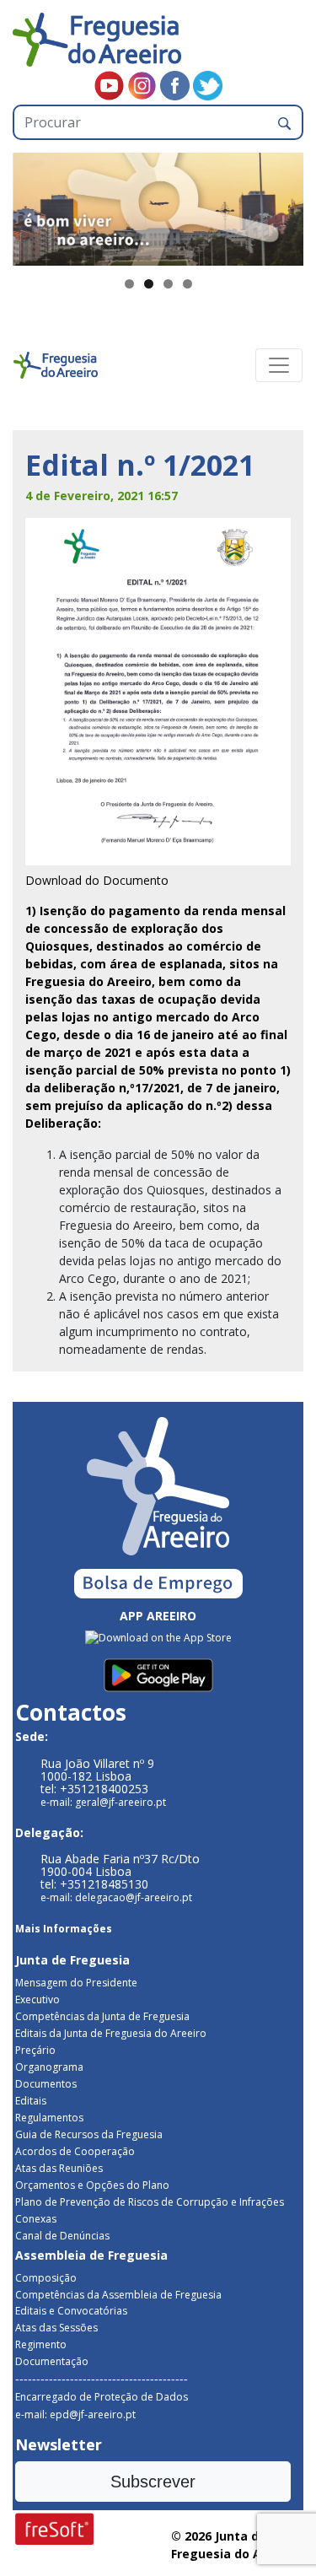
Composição (46, 2278)
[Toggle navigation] (279, 365)
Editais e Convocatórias (71, 2311)
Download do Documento (97, 880)
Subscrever (153, 2482)
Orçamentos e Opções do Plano (92, 2185)
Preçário (35, 2050)
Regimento (41, 2344)
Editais (31, 2101)
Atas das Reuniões (59, 2168)
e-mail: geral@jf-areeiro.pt (103, 1802)
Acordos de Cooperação (75, 2151)
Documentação (52, 2361)
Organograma (49, 2067)
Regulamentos (49, 2118)
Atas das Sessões (56, 2328)
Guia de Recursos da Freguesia (89, 2134)
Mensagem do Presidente (76, 1983)
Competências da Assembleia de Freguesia (118, 2295)
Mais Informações (64, 1929)
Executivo (37, 1999)
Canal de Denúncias (62, 2236)
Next (282, 205)
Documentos (46, 2084)
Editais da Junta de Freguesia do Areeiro (111, 2033)
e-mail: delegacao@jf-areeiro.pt (116, 1897)
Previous (34, 205)
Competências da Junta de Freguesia (102, 2016)
